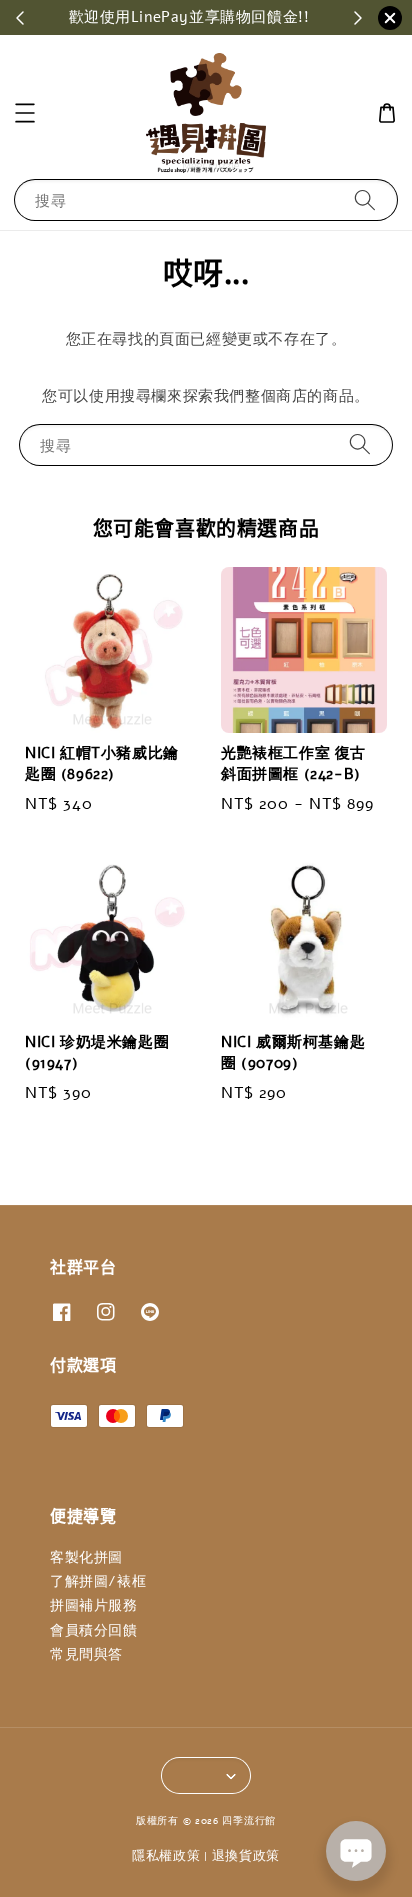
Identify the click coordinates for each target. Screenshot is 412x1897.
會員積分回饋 (94, 1630)
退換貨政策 (246, 1856)
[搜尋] (365, 199)
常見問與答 (86, 1654)
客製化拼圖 (86, 1557)
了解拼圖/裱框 (98, 1581)
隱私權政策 (166, 1856)
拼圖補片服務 (94, 1605)
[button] (25, 113)
